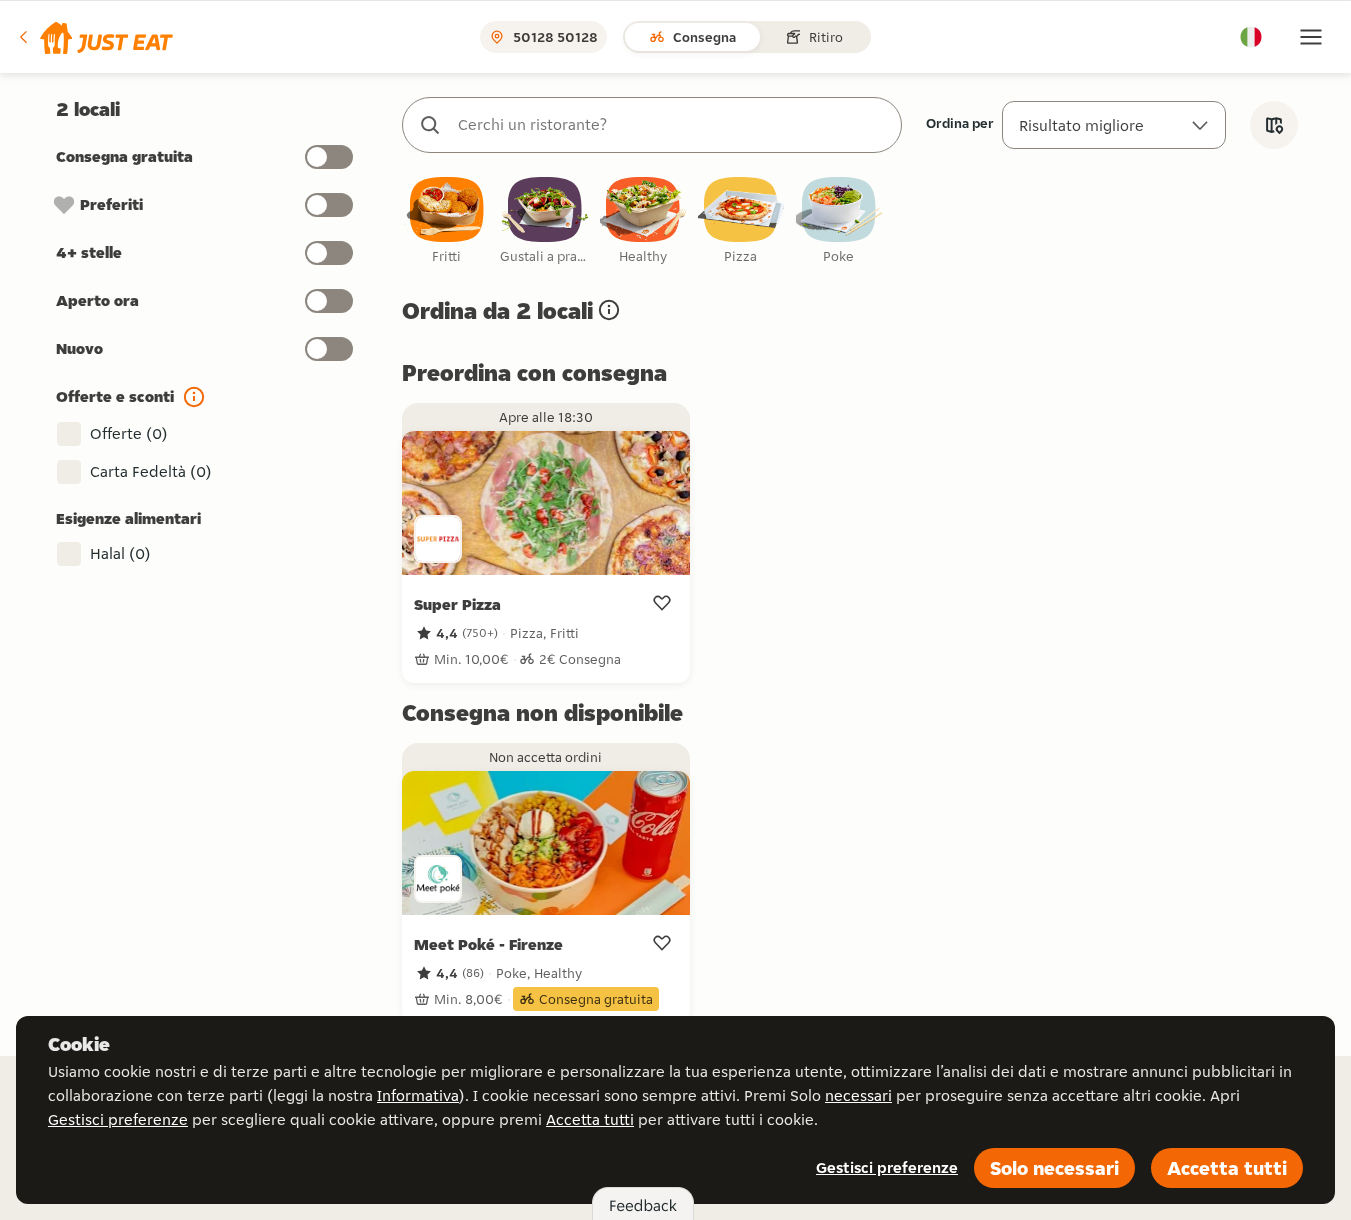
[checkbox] (447, 221)
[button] (94, 37)
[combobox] (672, 125)
